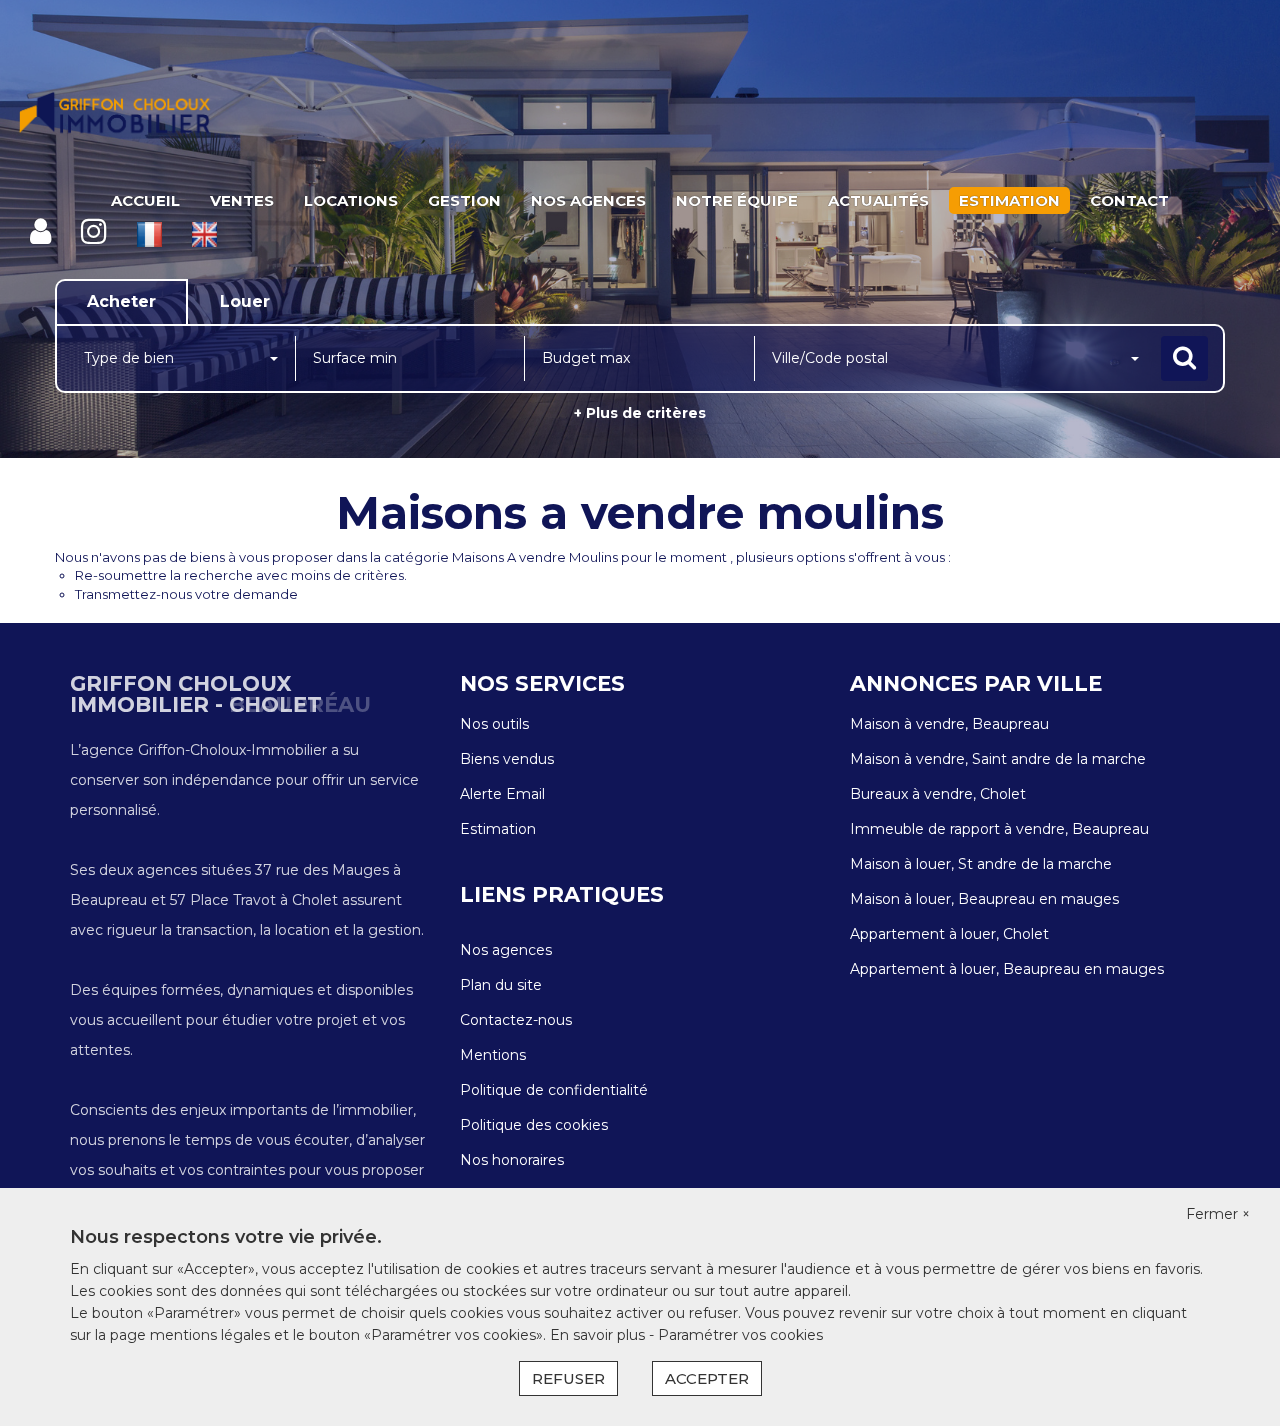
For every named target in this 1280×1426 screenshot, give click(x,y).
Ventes (242, 200)
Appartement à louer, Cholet (949, 934)
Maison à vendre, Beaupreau (949, 724)
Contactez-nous (516, 1020)
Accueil (145, 200)
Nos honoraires (512, 1160)
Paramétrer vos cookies (740, 1335)
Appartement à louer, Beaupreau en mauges (1007, 969)
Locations (351, 200)
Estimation (1009, 200)
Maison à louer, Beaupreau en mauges (984, 899)
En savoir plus (599, 1335)
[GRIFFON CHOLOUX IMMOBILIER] (115, 115)
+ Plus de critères (640, 413)
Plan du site (501, 985)
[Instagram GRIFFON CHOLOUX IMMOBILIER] (94, 231)
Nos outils (494, 724)
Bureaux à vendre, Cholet (938, 794)
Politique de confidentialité (554, 1090)
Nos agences (588, 200)
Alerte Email (502, 794)
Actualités (878, 200)
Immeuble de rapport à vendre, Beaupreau (999, 829)
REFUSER (568, 1378)
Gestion (464, 200)
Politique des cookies (534, 1125)
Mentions (493, 1055)
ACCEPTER (707, 1378)
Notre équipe (737, 200)
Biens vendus (507, 759)
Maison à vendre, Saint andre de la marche (998, 759)
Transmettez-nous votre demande (186, 594)
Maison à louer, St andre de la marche (981, 864)
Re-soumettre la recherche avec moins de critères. (241, 575)
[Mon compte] (40, 231)
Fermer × (1218, 1214)
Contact (1129, 200)
